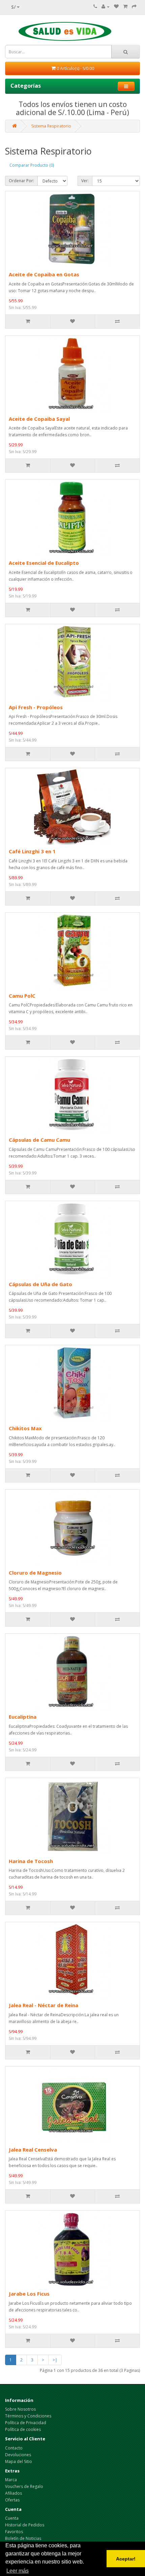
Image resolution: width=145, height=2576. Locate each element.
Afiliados (13, 2493)
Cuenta (12, 2518)
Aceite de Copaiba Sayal (39, 419)
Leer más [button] (18, 2571)
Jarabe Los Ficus (29, 2294)
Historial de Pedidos (25, 2525)
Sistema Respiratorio (51, 126)
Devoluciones (18, 2455)
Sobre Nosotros (20, 2409)
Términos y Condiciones (28, 2416)
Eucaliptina (23, 1717)
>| (55, 2360)
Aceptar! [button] (126, 2559)
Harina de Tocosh (31, 1861)
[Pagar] (134, 7)
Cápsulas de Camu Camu (39, 1140)
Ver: (85, 181)
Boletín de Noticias (23, 2538)
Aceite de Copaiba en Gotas (44, 274)
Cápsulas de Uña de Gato (40, 1284)
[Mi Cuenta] (106, 7)
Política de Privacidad (26, 2423)
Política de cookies (23, 2429)
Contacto (14, 2448)
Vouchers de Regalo (24, 2486)
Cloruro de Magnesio (35, 1573)
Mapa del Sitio (19, 2461)
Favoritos (14, 2532)
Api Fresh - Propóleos (36, 707)
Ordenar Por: (21, 181)
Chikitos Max (25, 1428)
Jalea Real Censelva (33, 2150)
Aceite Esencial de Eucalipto (44, 563)
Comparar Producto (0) (32, 165)
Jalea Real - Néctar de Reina (43, 2005)
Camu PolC (22, 996)
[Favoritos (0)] (116, 7)
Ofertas (12, 2500)
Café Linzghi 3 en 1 (32, 851)
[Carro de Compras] (125, 7)
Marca (11, 2480)
